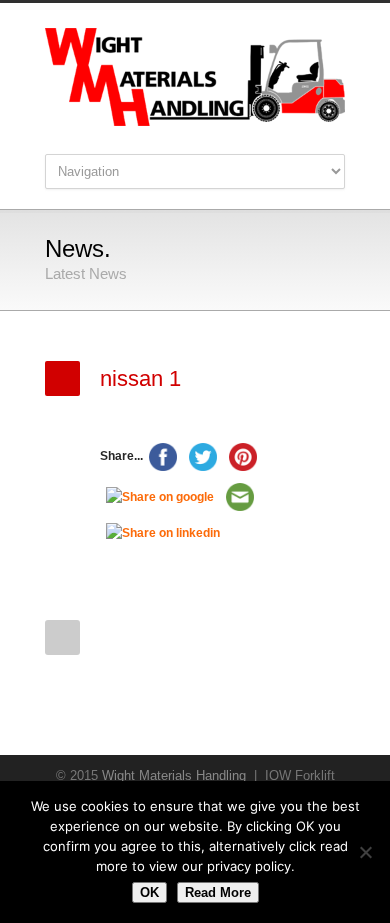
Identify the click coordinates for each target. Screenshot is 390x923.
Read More (218, 892)
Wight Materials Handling (174, 775)
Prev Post (62, 637)
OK (149, 892)
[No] (365, 852)
